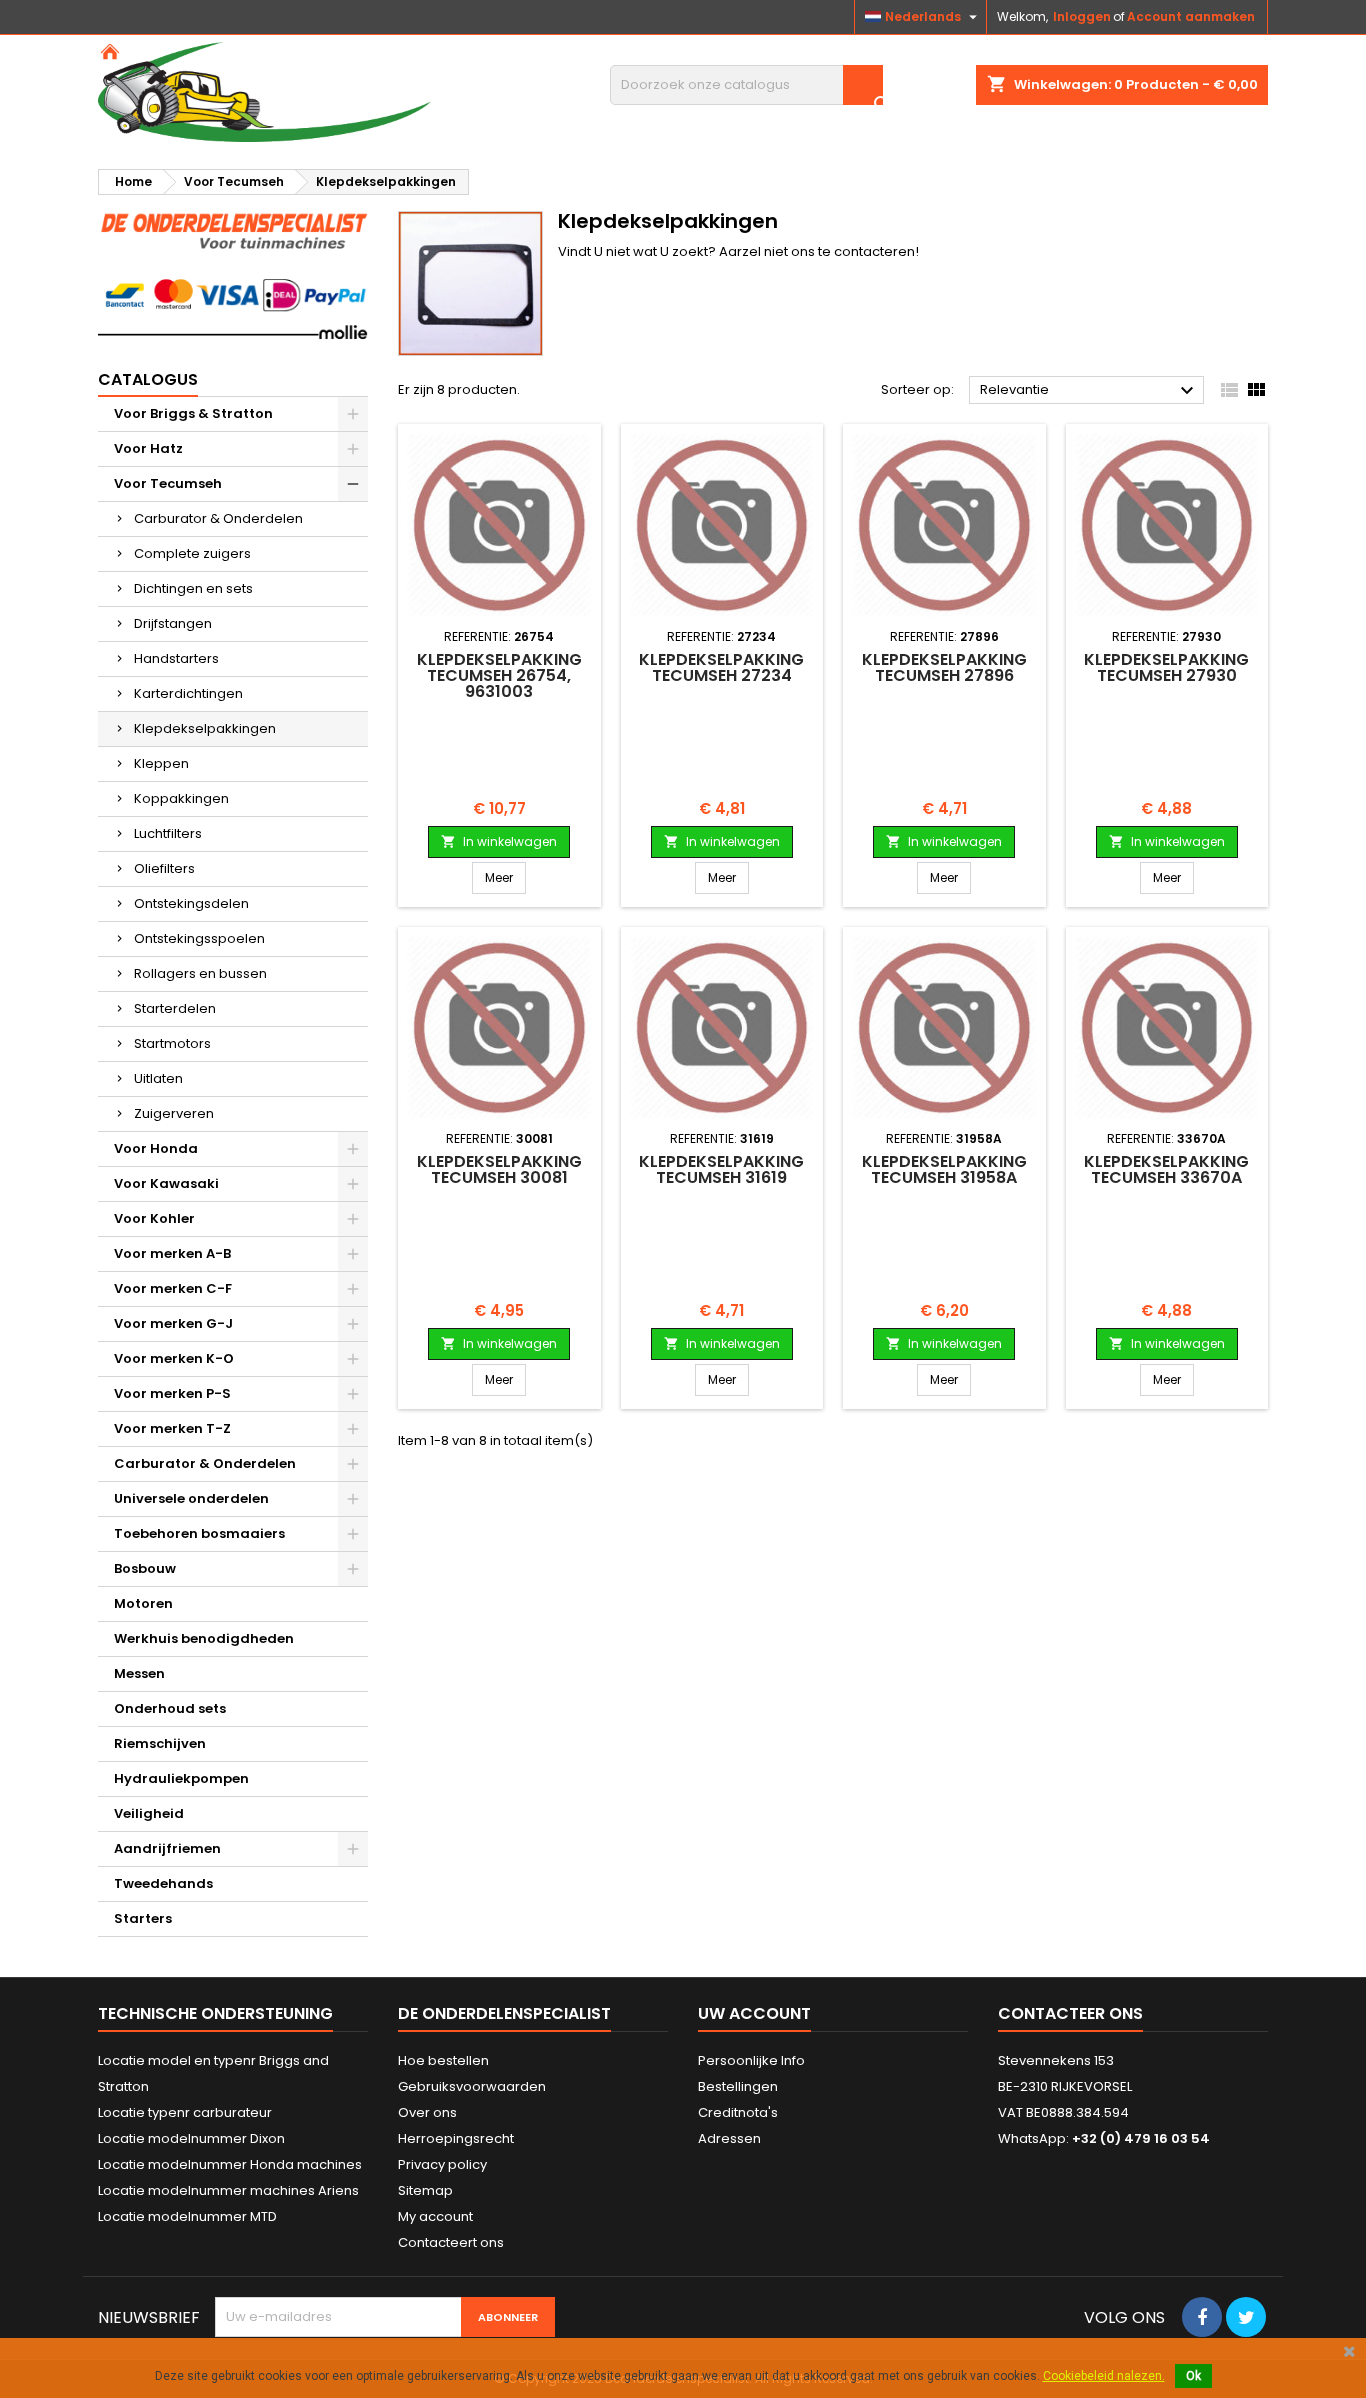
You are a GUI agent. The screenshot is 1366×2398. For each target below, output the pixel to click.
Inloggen (1082, 16)
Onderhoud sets (170, 1708)
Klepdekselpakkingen (205, 728)
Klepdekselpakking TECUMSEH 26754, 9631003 (499, 675)
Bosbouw (145, 1568)
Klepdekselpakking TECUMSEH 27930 (1166, 667)
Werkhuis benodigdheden (204, 1638)
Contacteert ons (451, 2242)
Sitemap (425, 2190)
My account (435, 2216)
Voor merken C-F (173, 1288)
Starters (143, 1918)
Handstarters (176, 658)
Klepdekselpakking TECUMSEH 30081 (499, 1169)
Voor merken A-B (172, 1253)
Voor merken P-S (172, 1393)
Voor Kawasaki (166, 1183)
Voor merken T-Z (172, 1428)
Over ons (427, 2112)
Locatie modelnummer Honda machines (230, 2164)
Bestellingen (738, 2086)
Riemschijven (160, 1743)
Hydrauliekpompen (181, 1778)
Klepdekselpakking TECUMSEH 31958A (944, 1169)
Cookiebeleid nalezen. (1104, 2376)
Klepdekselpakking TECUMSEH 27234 (721, 667)
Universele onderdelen (191, 1498)
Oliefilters (164, 868)
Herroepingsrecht (456, 2138)
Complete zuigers (192, 553)
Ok (1193, 2376)
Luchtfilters (168, 833)
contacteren (874, 251)
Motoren (143, 1603)
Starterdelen (175, 1008)
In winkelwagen (499, 841)
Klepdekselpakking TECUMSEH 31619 (721, 1169)
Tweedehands (163, 1883)
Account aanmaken (1191, 16)
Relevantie (1089, 391)
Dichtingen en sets (193, 588)
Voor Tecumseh (168, 483)
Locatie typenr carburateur (185, 2112)
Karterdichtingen (188, 693)
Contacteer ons (1070, 2013)
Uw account (754, 2013)
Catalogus (148, 379)
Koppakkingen (181, 798)
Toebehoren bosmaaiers (199, 1533)
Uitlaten (158, 1078)
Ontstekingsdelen (191, 903)
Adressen (729, 2138)
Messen (139, 1673)
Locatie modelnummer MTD (187, 2216)
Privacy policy (442, 2164)
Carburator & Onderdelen (218, 518)
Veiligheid (149, 1813)
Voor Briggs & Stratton (193, 413)
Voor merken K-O (174, 1358)
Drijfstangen (173, 623)
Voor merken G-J (173, 1323)
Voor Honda (156, 1148)
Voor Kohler (154, 1218)
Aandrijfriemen (167, 1848)
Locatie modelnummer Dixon (191, 2138)
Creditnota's (738, 2112)
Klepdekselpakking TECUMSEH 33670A (1166, 1169)
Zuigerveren (174, 1113)
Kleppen (161, 763)
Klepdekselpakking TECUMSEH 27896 (944, 667)
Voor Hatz (148, 448)
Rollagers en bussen (200, 973)
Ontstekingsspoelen (199, 938)
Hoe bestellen (443, 2060)
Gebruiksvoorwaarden (472, 2086)
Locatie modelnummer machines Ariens (228, 2190)
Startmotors (172, 1043)
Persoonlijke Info (751, 2060)
